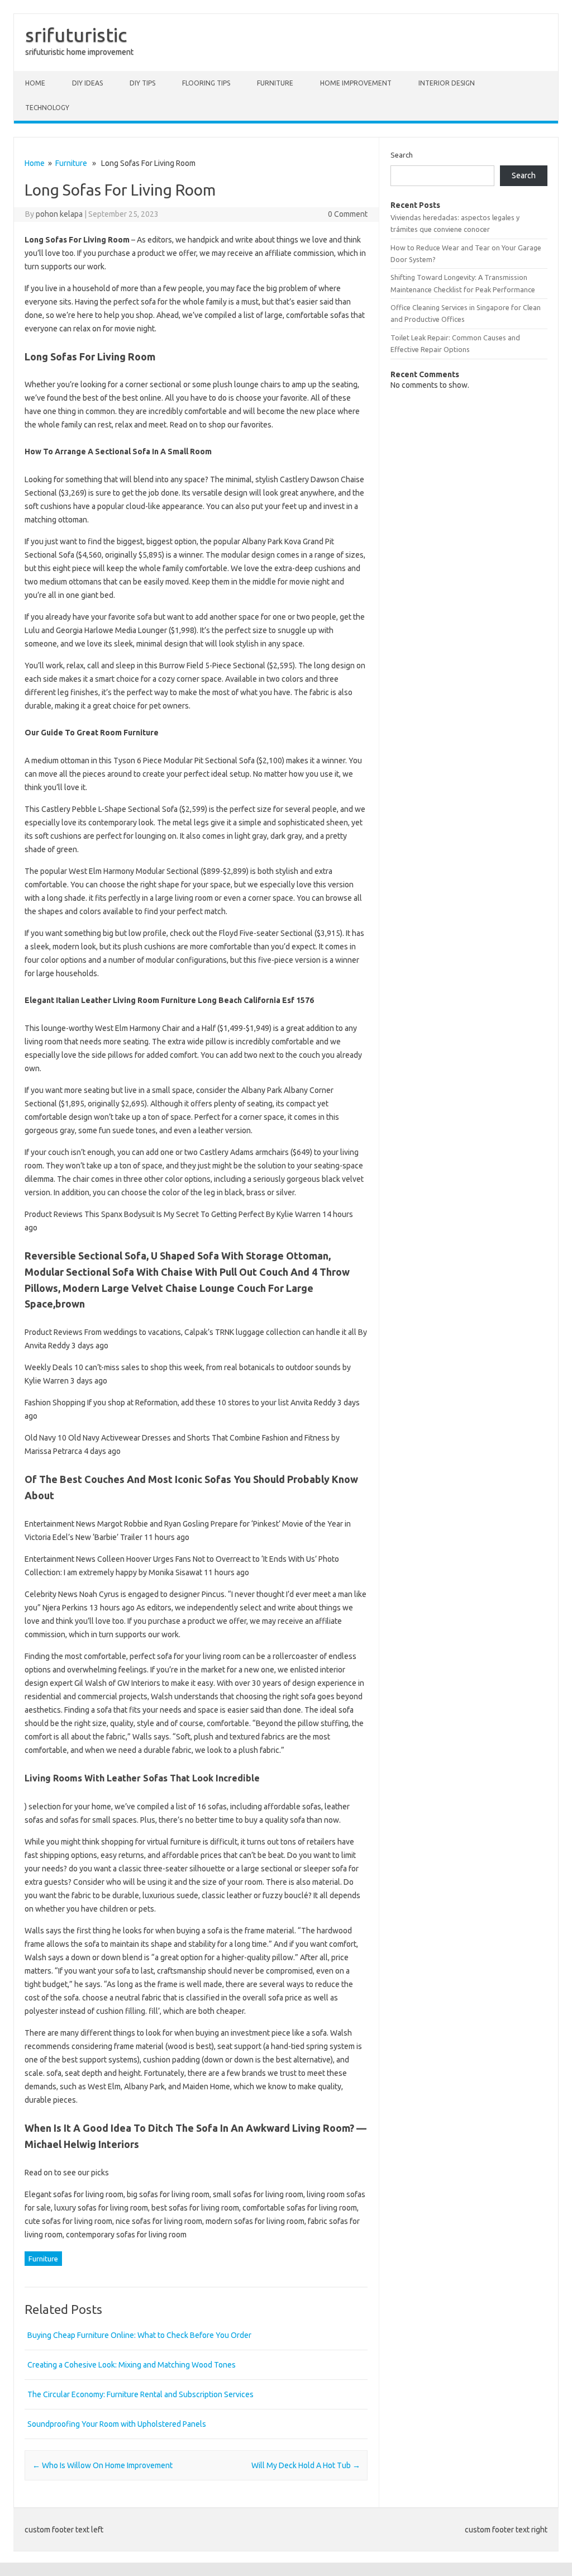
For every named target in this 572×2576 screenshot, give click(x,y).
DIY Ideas (87, 83)
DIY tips (142, 83)
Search (402, 155)
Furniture (275, 83)
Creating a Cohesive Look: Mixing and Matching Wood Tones (132, 2365)
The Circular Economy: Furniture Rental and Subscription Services (140, 2394)
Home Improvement (356, 83)
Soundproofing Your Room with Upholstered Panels (117, 2424)
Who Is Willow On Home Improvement (103, 2465)
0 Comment (348, 214)
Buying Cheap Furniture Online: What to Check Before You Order (139, 2335)
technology (47, 108)
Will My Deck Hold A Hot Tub (306, 2465)
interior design (447, 83)
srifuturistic (76, 35)
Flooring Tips (206, 83)
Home (35, 83)
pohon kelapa (59, 214)
